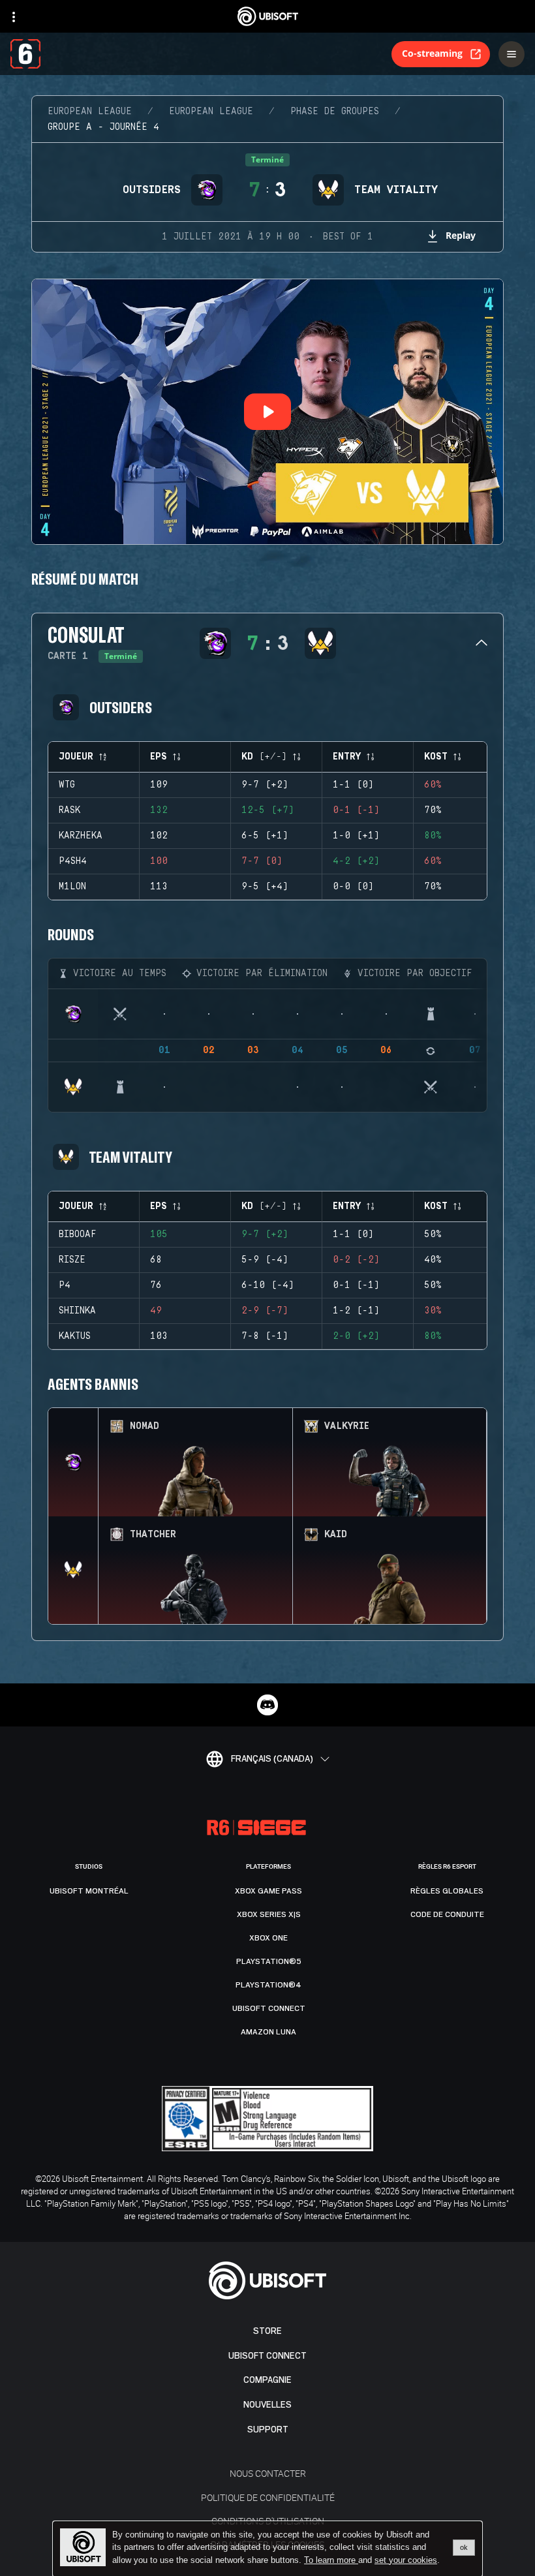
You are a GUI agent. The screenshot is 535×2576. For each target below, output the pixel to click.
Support (268, 2430)
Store (267, 2331)
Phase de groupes (335, 112)
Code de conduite (447, 1914)
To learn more (331, 2560)
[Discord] (267, 1705)
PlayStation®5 (269, 1961)
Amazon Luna (268, 2032)
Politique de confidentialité (268, 2497)
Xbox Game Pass (268, 1891)
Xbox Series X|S (269, 1914)
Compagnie (267, 2380)
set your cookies (406, 2560)
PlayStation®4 (268, 1985)
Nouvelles (267, 2405)
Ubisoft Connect (267, 2356)
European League (90, 112)
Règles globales (447, 1891)
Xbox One (268, 1938)
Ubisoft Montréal (89, 1891)
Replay (461, 235)
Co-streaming (432, 53)
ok (464, 2547)
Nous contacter (268, 2473)
